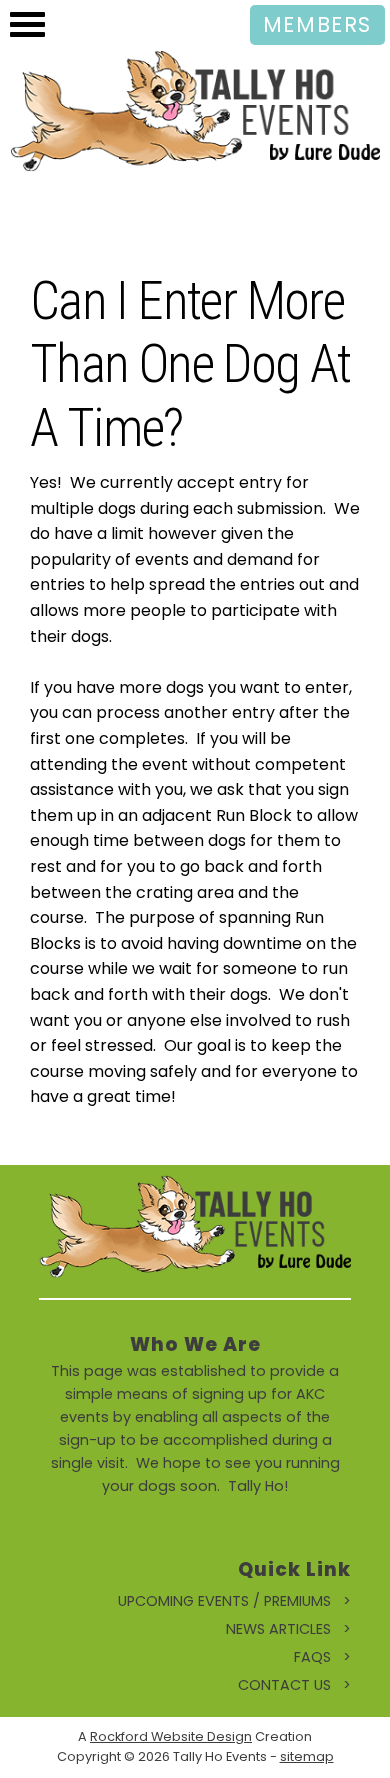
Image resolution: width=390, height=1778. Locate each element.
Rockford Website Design (171, 1736)
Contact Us (284, 1685)
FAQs (312, 1657)
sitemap (307, 1756)
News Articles (278, 1629)
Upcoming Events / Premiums (224, 1601)
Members (317, 24)
